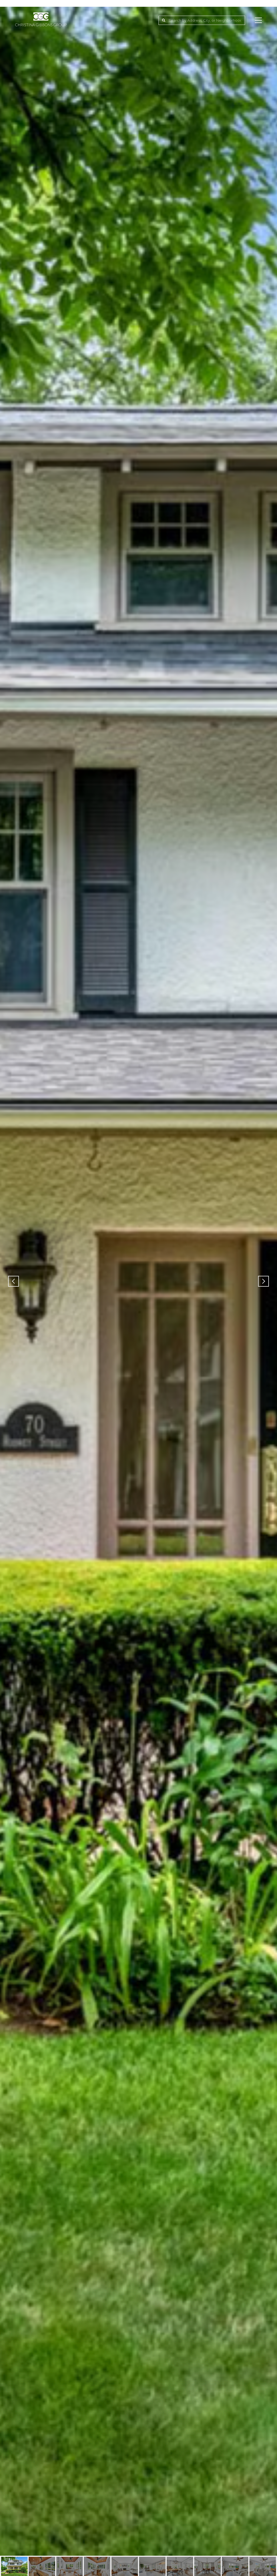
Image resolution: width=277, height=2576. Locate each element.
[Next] (263, 1281)
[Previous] (14, 1281)
